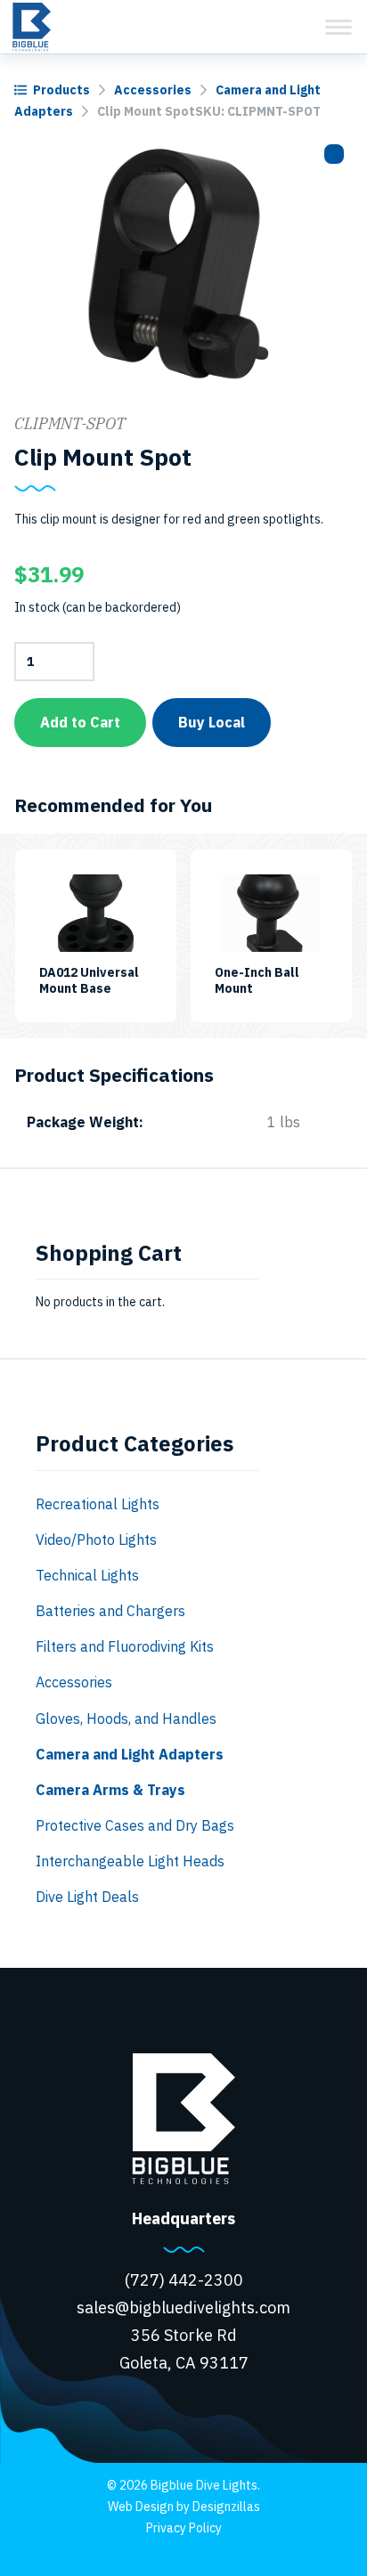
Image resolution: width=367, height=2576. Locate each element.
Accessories (153, 90)
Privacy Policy (184, 2528)
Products (61, 90)
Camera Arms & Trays (110, 1790)
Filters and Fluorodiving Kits (125, 1646)
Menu (338, 27)
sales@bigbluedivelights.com (183, 2308)
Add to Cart (80, 722)
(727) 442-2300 (184, 2280)
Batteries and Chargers (110, 1611)
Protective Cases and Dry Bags (135, 1825)
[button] (334, 154)
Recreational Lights (98, 1504)
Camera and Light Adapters (130, 1754)
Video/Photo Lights (96, 1540)
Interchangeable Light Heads (130, 1861)
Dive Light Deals (87, 1897)
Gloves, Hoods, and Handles (126, 1719)
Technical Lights (87, 1575)
